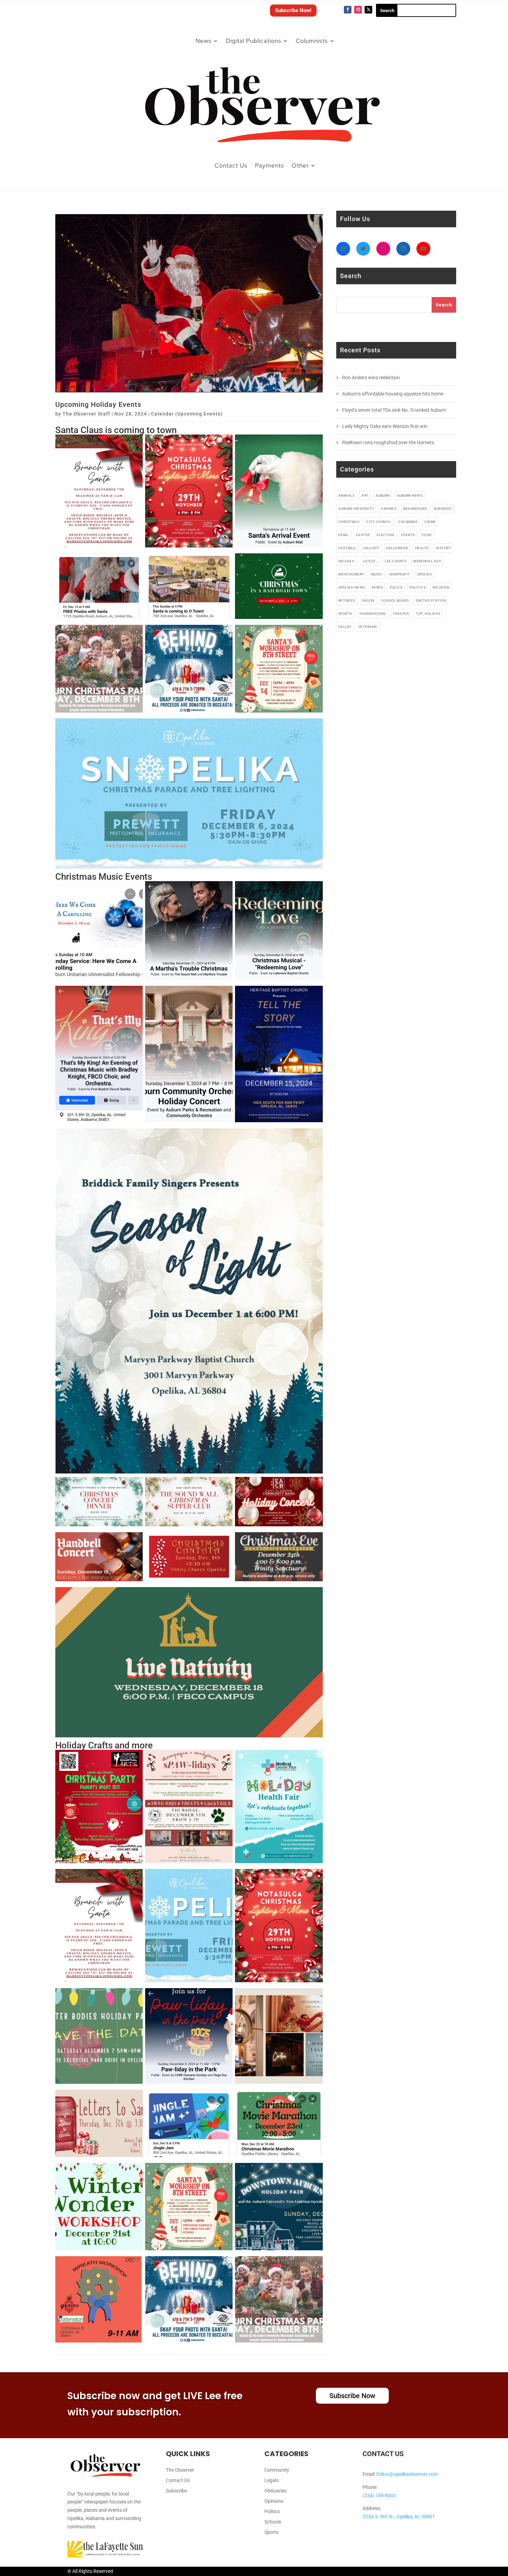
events (408, 535)
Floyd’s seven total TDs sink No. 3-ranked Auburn (394, 410)
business (443, 509)
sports (345, 614)
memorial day (427, 561)
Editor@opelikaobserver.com (407, 2474)
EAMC (344, 535)
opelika (425, 574)
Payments (270, 165)
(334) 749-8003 (379, 2496)
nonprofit (400, 574)
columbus (408, 522)
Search (444, 305)
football (347, 548)
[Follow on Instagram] (358, 10)
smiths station (431, 600)
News (204, 41)
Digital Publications (254, 41)
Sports (271, 2532)
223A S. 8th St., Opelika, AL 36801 (399, 2517)
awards (389, 509)
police (396, 587)
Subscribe (176, 2491)
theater (401, 614)
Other (300, 165)
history (444, 548)
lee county (396, 561)
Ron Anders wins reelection (371, 378)
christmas (349, 522)
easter (363, 535)
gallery (371, 548)
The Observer (180, 2470)
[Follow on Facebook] (348, 10)
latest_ (370, 561)
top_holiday (428, 614)
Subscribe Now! (293, 10)
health (422, 548)
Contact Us (231, 165)
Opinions (274, 2501)
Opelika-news (352, 587)
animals (347, 495)
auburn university (356, 509)
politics (418, 587)
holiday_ (347, 561)
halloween (397, 548)
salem (368, 600)
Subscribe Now (352, 2396)
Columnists (312, 41)
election (385, 535)
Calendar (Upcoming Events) (187, 414)
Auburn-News (410, 495)
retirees (347, 600)
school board (395, 600)
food (427, 535)
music (377, 574)
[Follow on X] (368, 10)
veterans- (368, 627)
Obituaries (275, 2491)
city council (379, 522)
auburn (383, 495)
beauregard (415, 509)
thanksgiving (373, 614)
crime (430, 522)
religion (441, 587)
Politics (272, 2512)
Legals (271, 2480)
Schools (273, 2522)
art (365, 495)
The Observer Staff (86, 414)
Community (277, 2470)
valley (345, 627)
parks (378, 587)
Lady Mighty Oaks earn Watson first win (385, 426)
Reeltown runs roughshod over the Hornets (388, 442)
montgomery (351, 574)
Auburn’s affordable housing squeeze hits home (393, 394)
